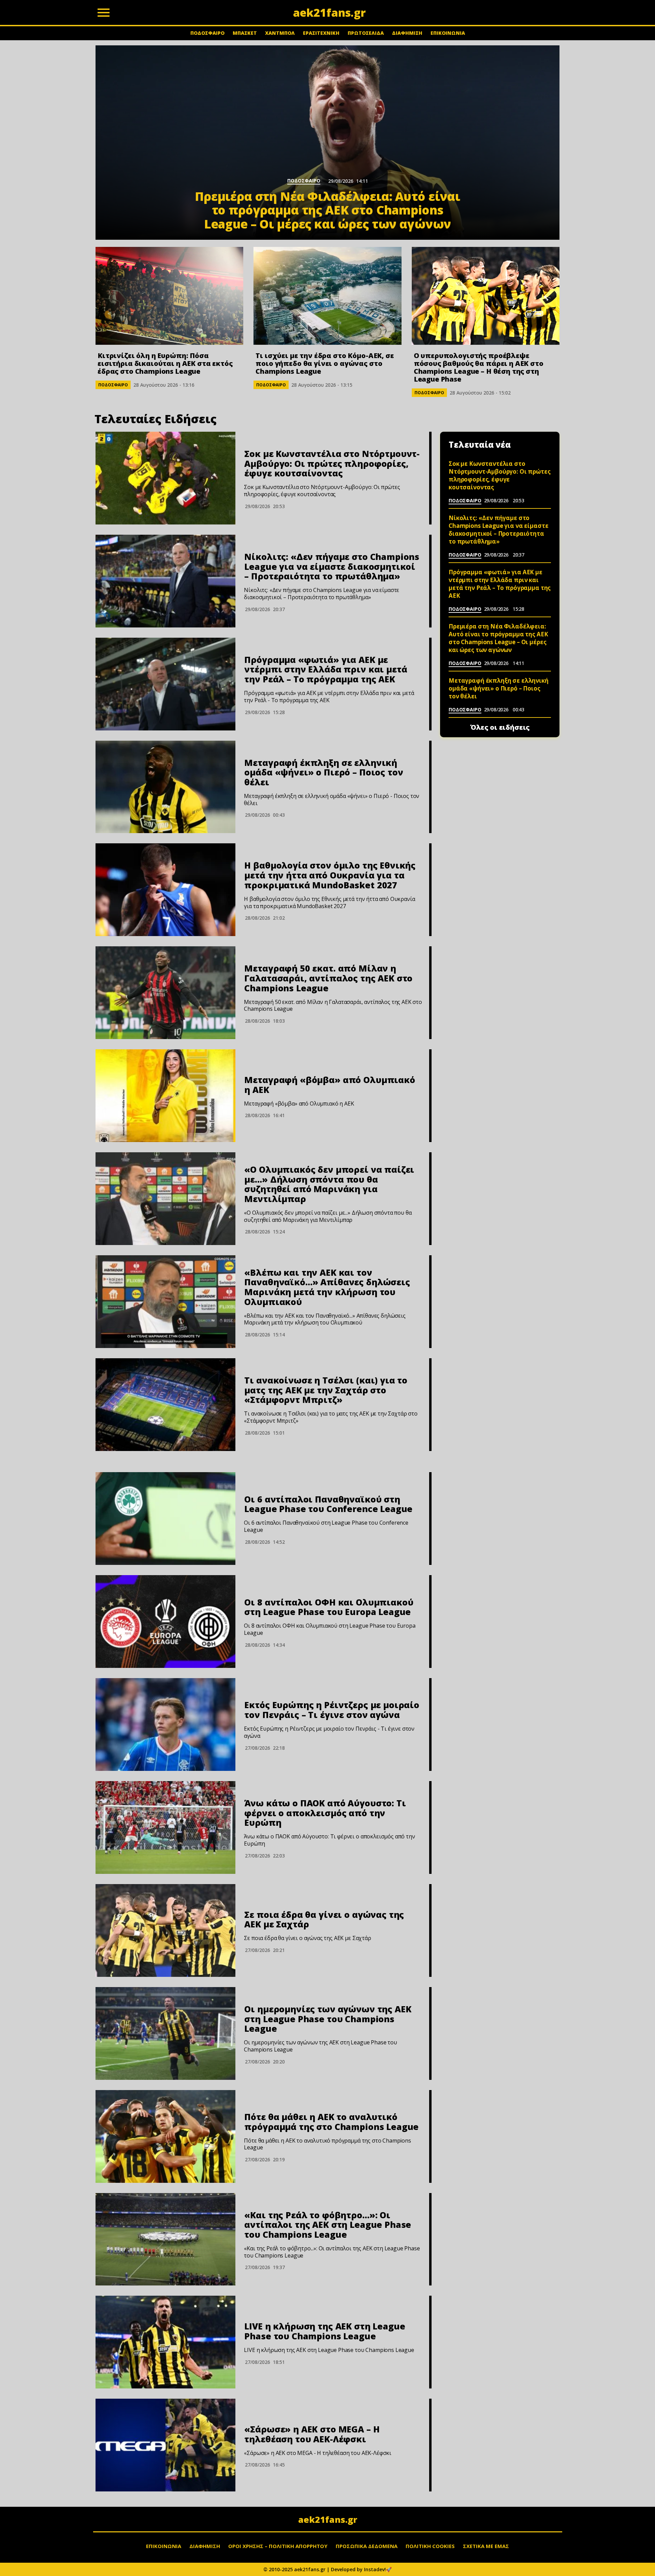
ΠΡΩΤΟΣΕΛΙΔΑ (366, 33)
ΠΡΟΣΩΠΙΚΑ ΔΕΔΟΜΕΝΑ (367, 2546)
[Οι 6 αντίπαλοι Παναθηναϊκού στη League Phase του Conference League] (165, 1519)
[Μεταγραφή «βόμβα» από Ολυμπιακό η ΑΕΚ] (165, 1096)
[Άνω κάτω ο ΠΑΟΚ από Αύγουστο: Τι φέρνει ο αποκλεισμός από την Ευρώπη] (165, 1827)
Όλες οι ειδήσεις (500, 727)
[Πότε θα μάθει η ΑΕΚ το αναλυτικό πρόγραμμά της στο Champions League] (165, 2136)
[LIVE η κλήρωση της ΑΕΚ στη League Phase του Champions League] (165, 2342)
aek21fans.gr (328, 2519)
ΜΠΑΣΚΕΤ (245, 33)
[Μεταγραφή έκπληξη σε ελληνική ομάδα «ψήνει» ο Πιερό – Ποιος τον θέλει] (165, 787)
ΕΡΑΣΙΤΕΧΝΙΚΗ (321, 33)
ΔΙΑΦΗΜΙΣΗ (407, 33)
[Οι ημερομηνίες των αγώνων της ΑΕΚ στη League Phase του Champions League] (165, 2033)
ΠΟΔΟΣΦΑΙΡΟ (207, 33)
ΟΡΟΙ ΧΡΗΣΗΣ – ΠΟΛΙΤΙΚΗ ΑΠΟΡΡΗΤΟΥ (278, 2546)
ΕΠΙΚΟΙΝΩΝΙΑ (448, 33)
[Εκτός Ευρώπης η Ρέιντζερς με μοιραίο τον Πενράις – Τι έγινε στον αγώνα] (165, 1724)
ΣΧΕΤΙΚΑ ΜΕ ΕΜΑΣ (486, 2546)
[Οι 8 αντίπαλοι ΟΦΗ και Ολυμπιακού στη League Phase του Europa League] (165, 1622)
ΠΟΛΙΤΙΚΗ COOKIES (430, 2546)
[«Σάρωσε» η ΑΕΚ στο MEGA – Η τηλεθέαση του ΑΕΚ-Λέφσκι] (165, 2445)
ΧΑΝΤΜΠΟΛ (280, 33)
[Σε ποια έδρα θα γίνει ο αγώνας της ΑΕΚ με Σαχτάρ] (165, 1930)
